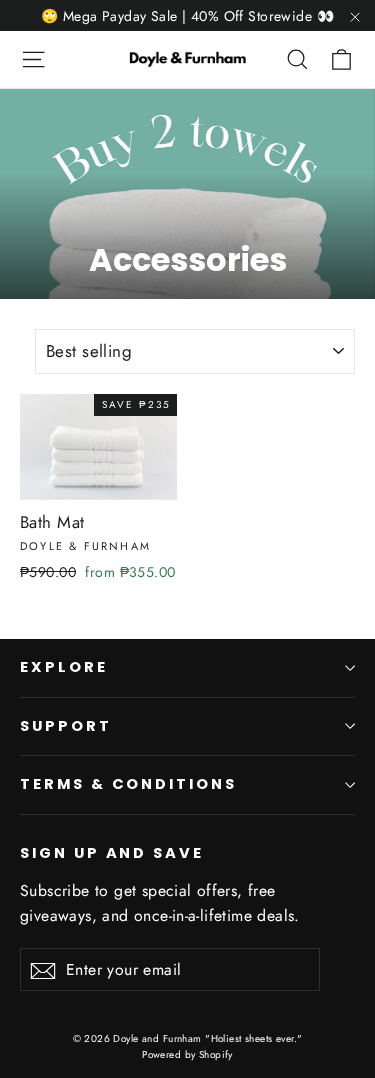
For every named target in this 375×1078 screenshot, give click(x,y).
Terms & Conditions (128, 784)
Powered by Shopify (187, 1054)
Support (66, 726)
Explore (64, 667)
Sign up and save (112, 853)
